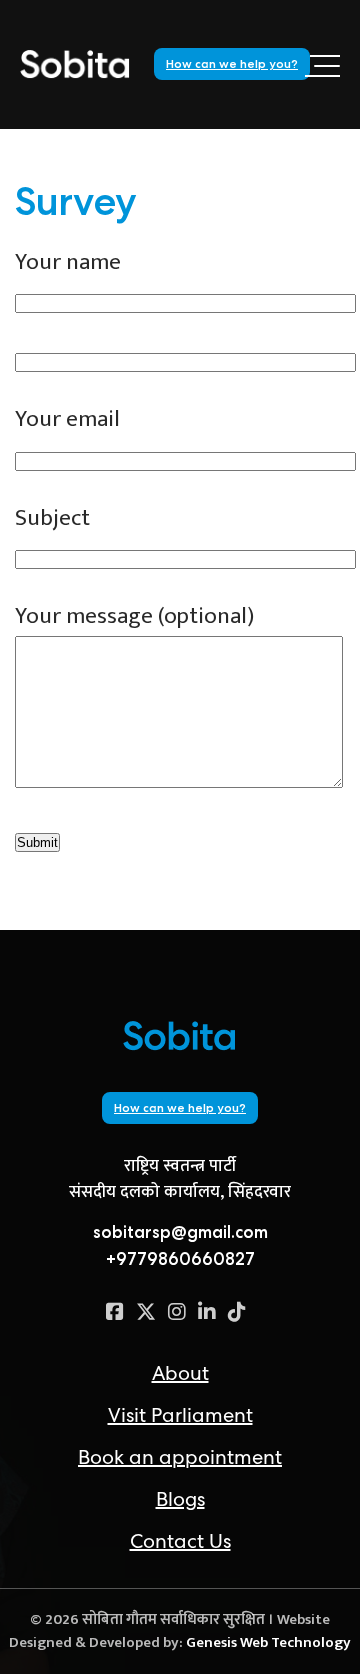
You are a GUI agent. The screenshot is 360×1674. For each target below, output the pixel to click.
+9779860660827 (180, 1259)
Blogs (180, 1499)
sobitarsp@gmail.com (180, 1232)
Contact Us (180, 1541)
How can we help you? (232, 64)
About (180, 1373)
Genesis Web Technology (268, 1642)
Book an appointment (180, 1457)
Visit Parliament (180, 1415)
